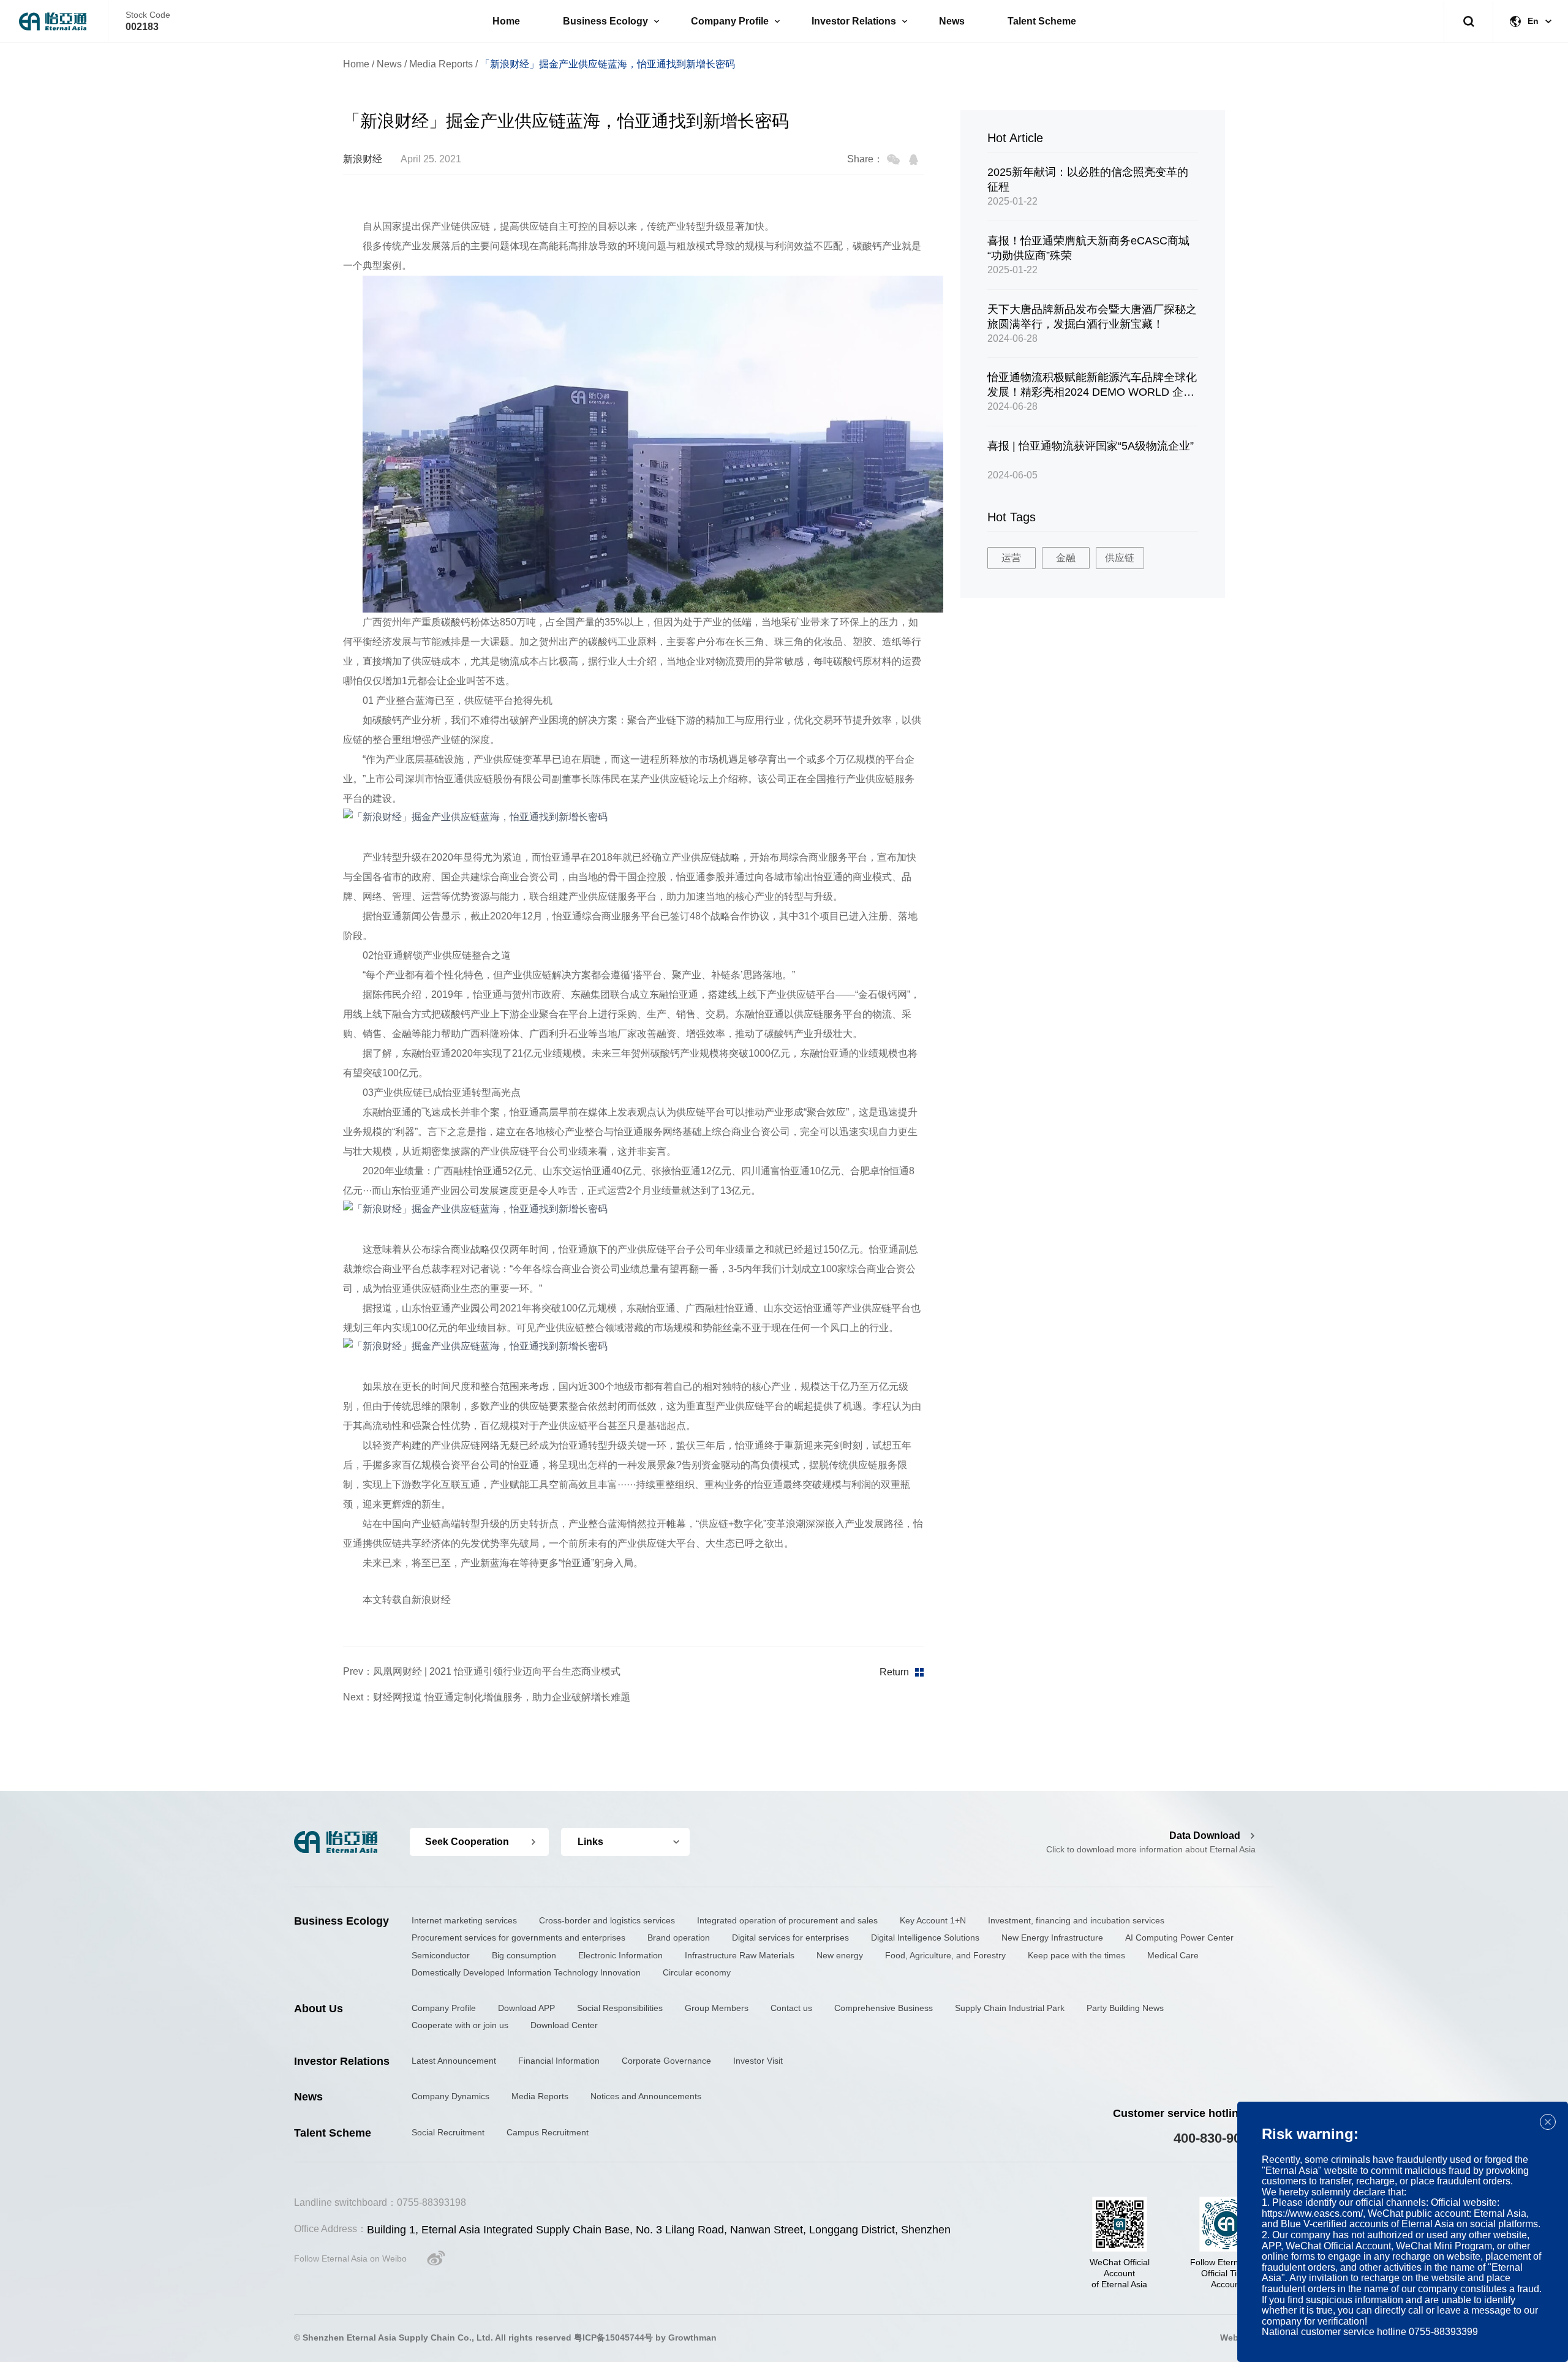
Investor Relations (854, 21)
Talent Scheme (1042, 21)
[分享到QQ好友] (914, 160)
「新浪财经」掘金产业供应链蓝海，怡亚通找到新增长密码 (608, 64)
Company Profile (730, 21)
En (1533, 21)
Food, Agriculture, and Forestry (945, 1955)
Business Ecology (605, 21)
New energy (840, 1955)
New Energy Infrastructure (1052, 1938)
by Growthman (686, 2337)
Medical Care (1173, 1955)
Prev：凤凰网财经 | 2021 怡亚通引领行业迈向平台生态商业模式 (482, 1671)
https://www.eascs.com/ (1312, 2213)
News (952, 21)
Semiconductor (441, 1955)
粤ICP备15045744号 (613, 2337)
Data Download (1205, 1836)
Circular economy (697, 1972)
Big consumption (524, 1955)
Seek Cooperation (467, 1842)
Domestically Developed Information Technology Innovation (526, 1972)
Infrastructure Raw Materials (740, 1955)
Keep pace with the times (1076, 1955)
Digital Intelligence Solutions (925, 1938)
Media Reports (441, 64)
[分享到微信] (893, 160)
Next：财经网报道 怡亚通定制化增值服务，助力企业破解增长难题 (487, 1697)
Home (506, 21)
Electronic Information (620, 1955)
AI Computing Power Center (1179, 1938)
